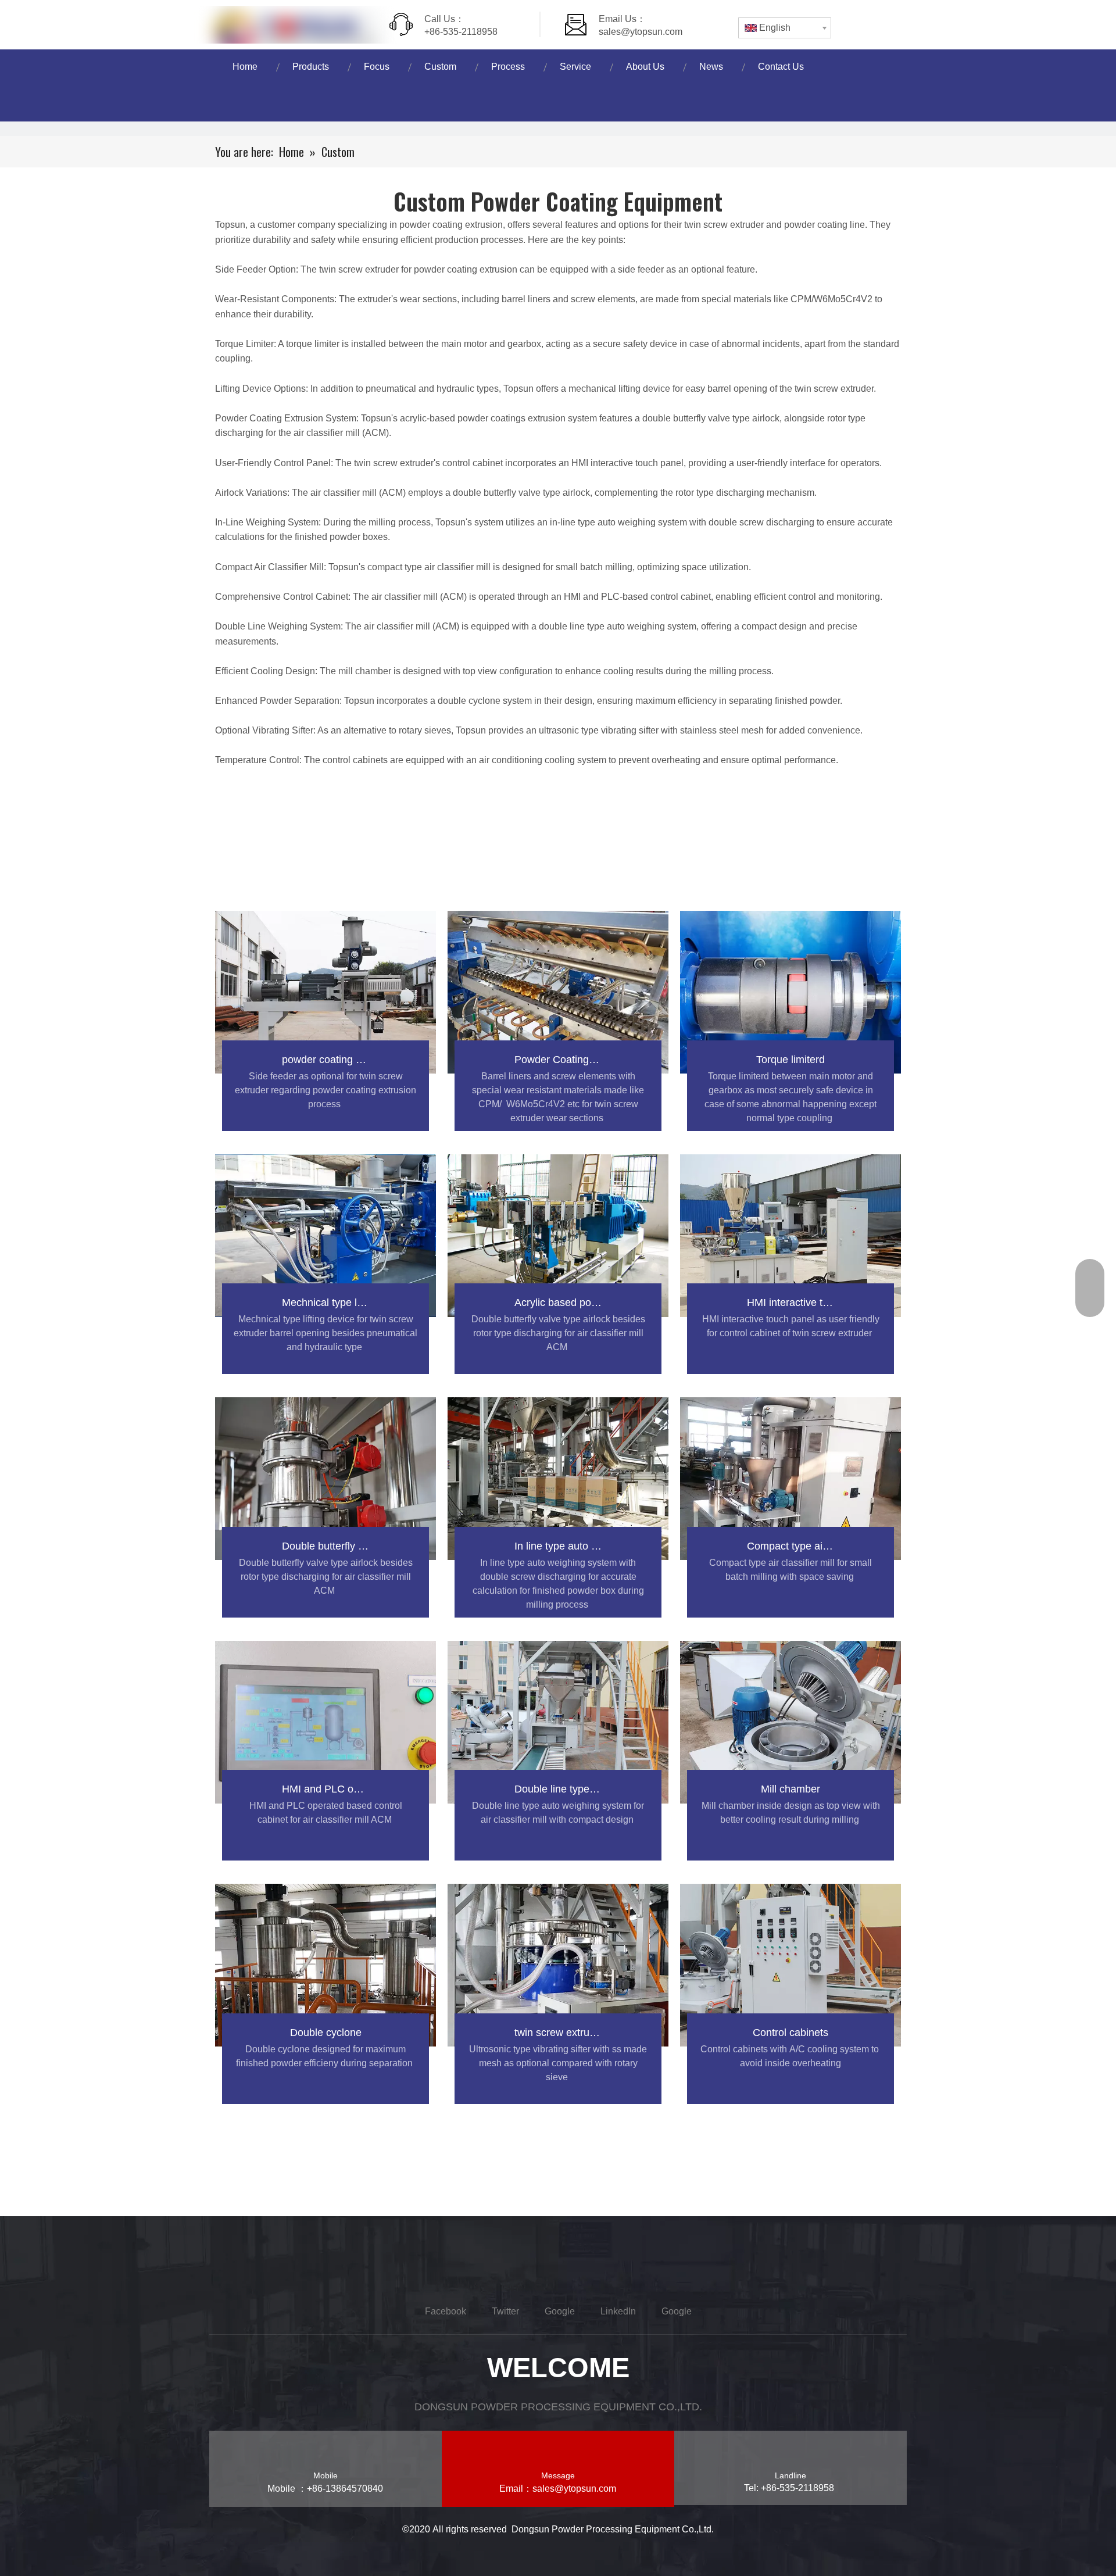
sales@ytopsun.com (641, 32)
